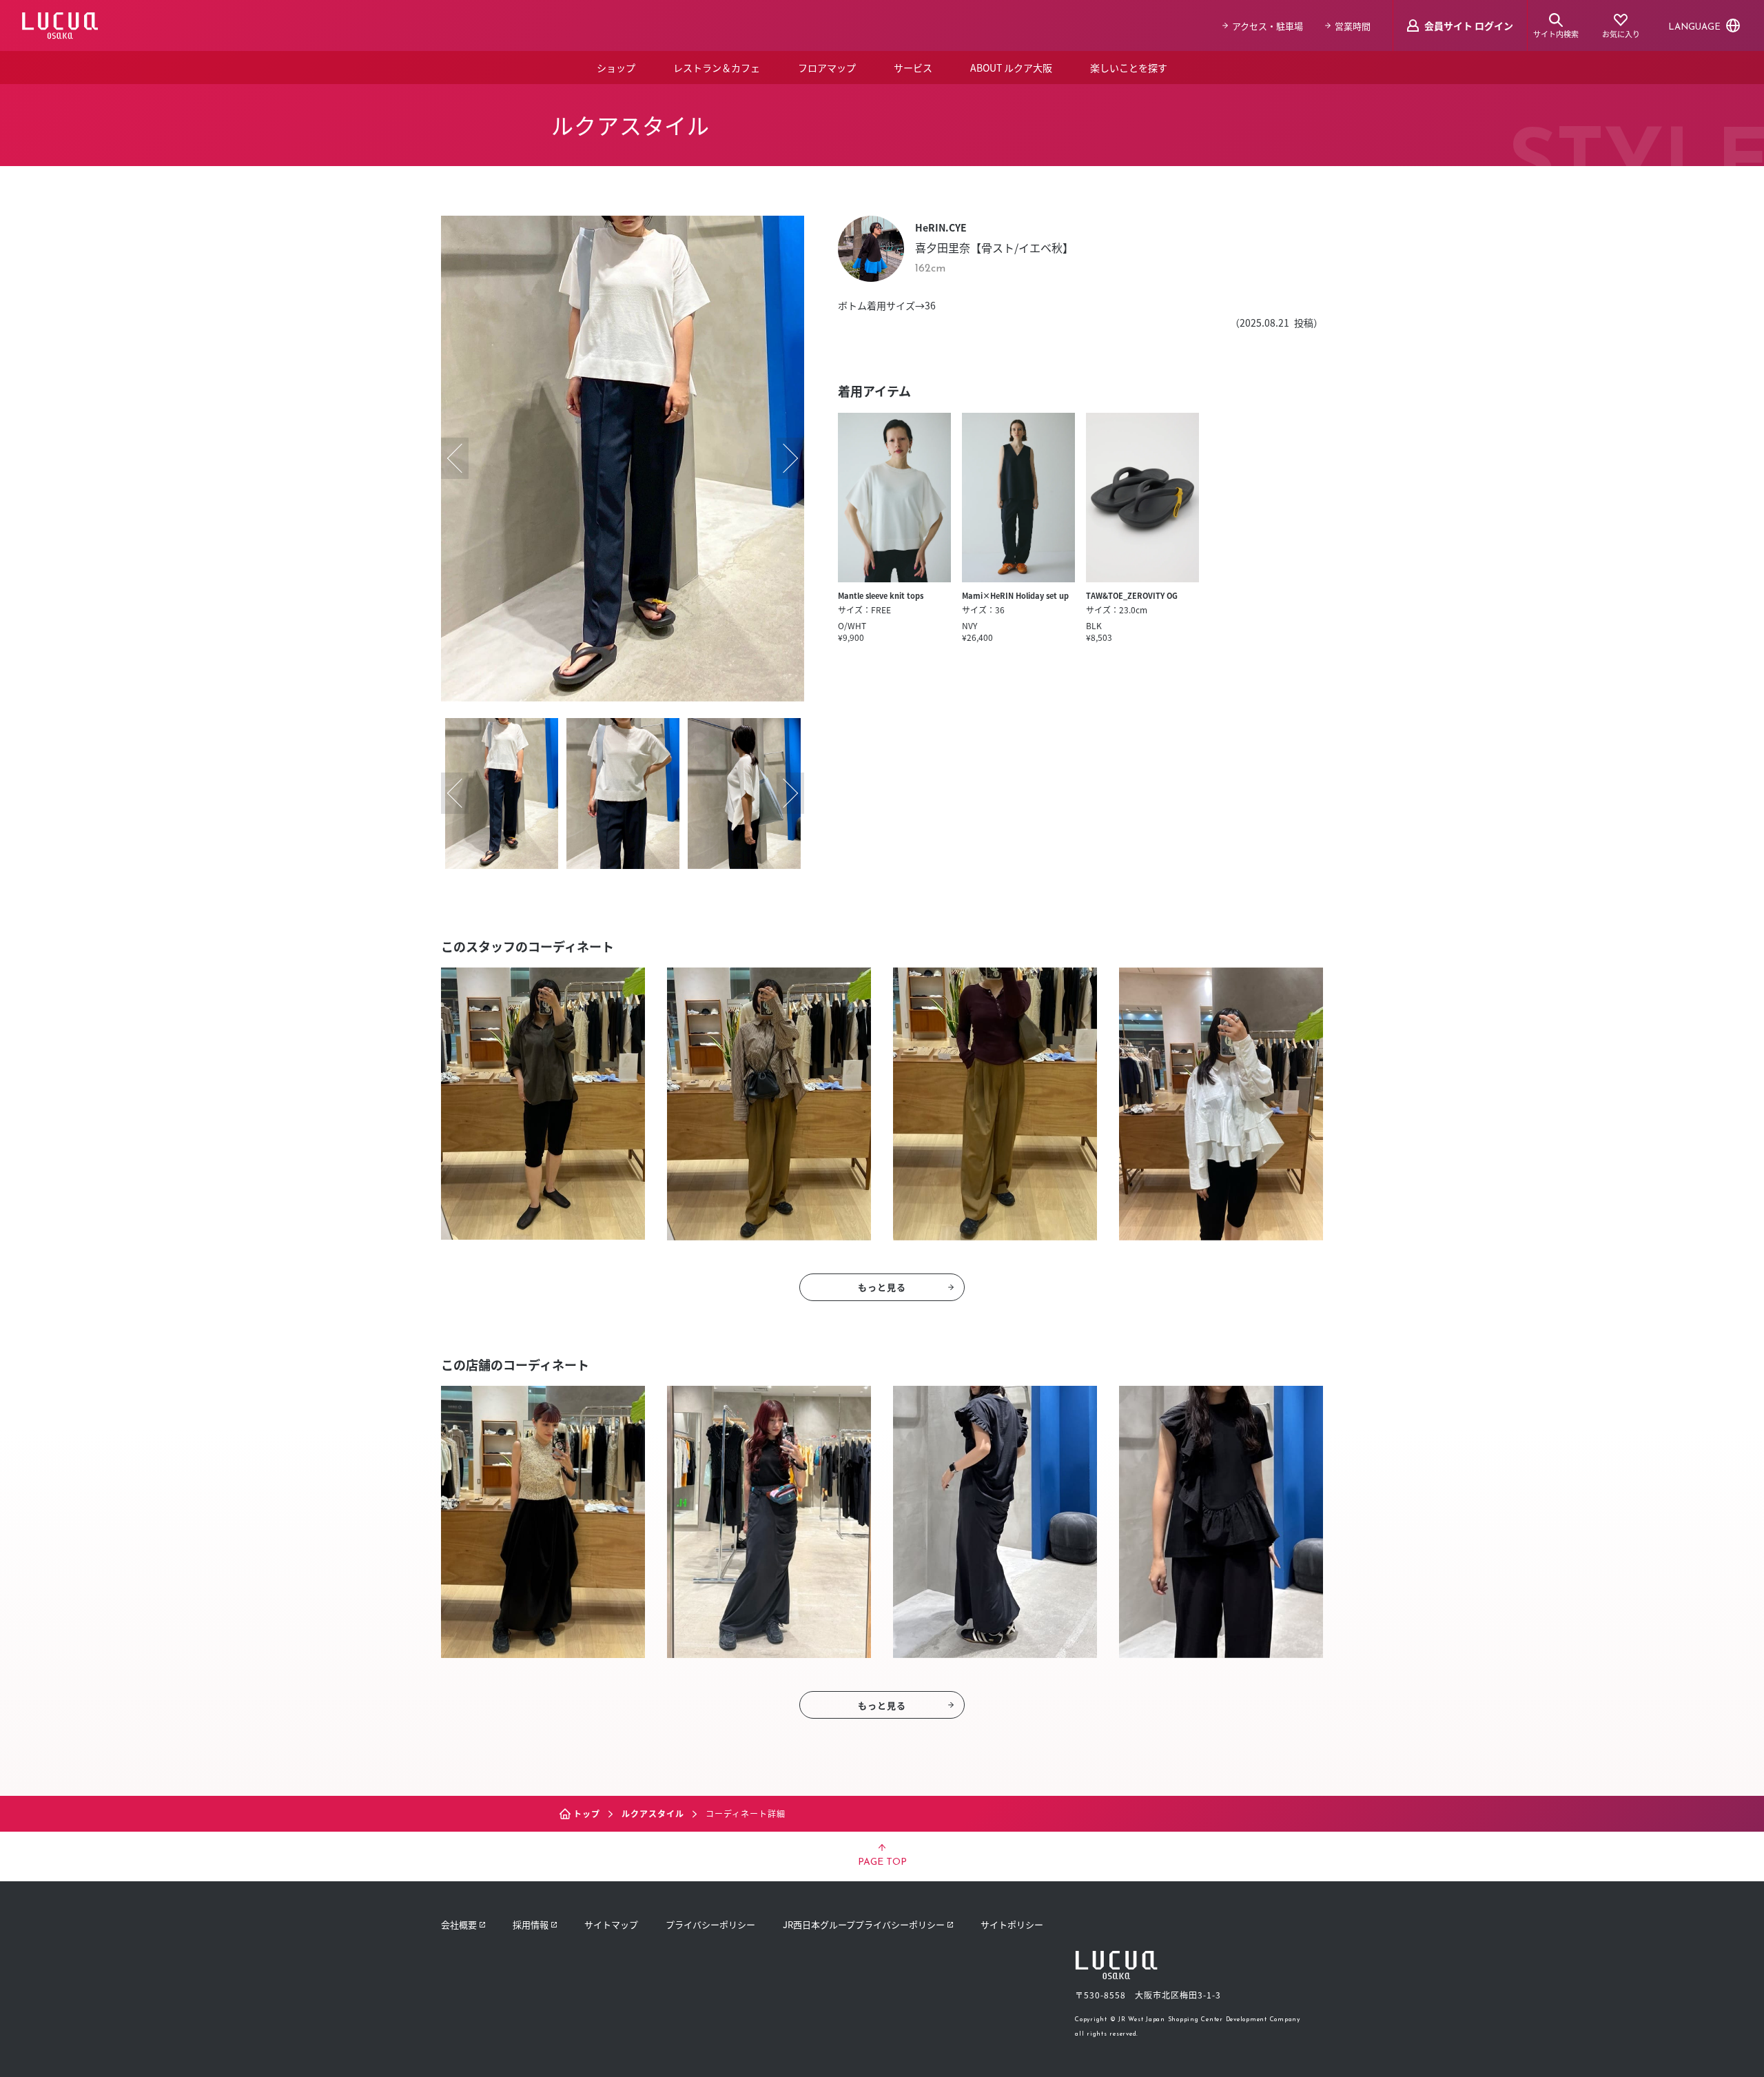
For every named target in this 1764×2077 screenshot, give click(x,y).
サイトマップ (611, 1924)
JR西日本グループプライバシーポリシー (864, 1924)
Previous (455, 458)
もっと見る (882, 1287)
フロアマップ (827, 68)
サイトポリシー (1012, 1924)
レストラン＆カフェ (717, 68)
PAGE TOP (882, 1862)
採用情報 (531, 1924)
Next (790, 458)
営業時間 (1353, 26)
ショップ (616, 68)
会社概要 (459, 1924)
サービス (913, 68)
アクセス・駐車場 (1268, 26)
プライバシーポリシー (710, 1924)
